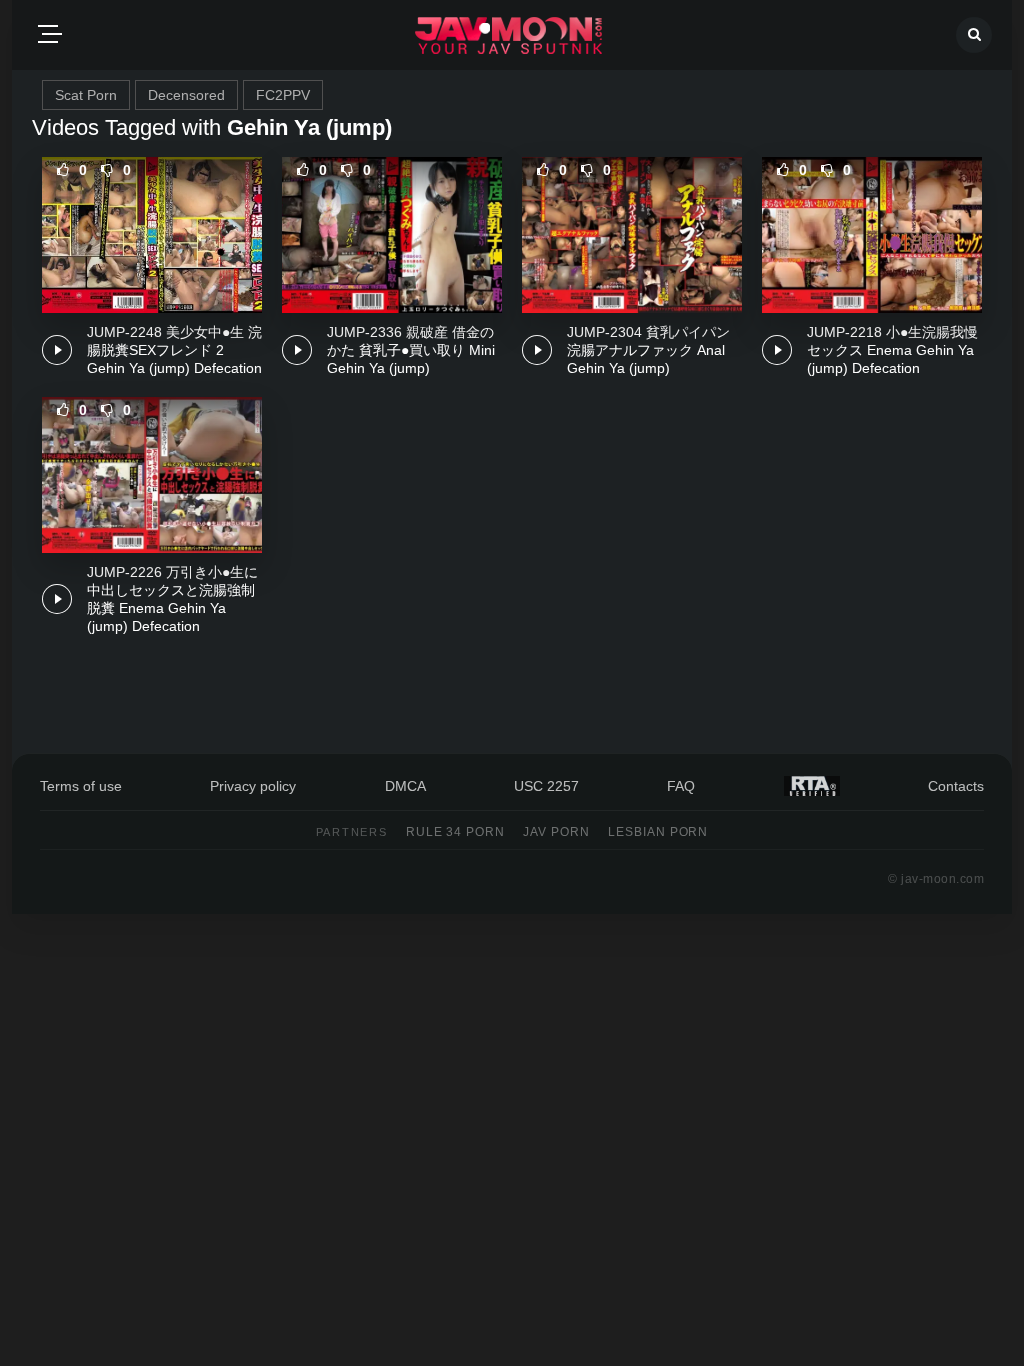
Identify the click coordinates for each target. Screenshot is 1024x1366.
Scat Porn (86, 95)
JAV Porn (556, 832)
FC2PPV (283, 95)
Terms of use (81, 786)
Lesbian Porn (658, 832)
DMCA (405, 786)
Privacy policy (253, 786)
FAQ (681, 786)
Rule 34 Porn (456, 832)
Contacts (956, 786)
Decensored (186, 95)
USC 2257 (546, 786)
